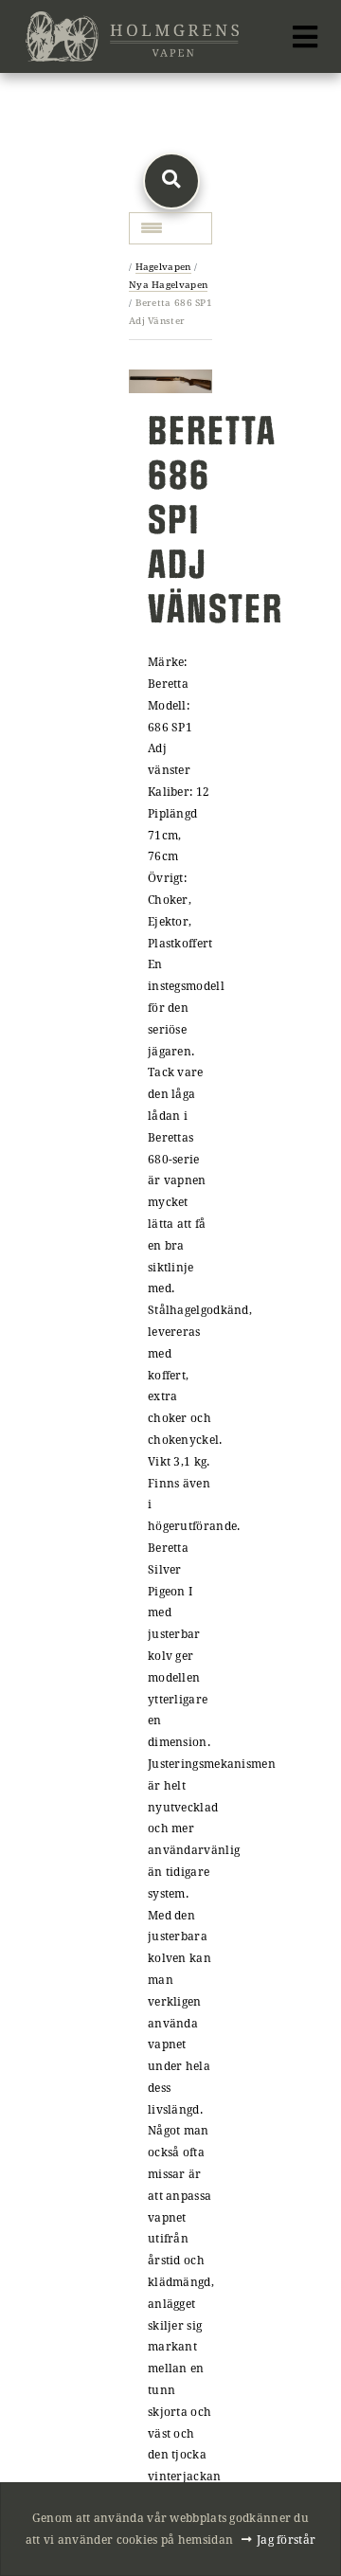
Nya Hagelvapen (168, 285)
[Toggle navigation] (305, 37)
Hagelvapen (163, 267)
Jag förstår (286, 2539)
